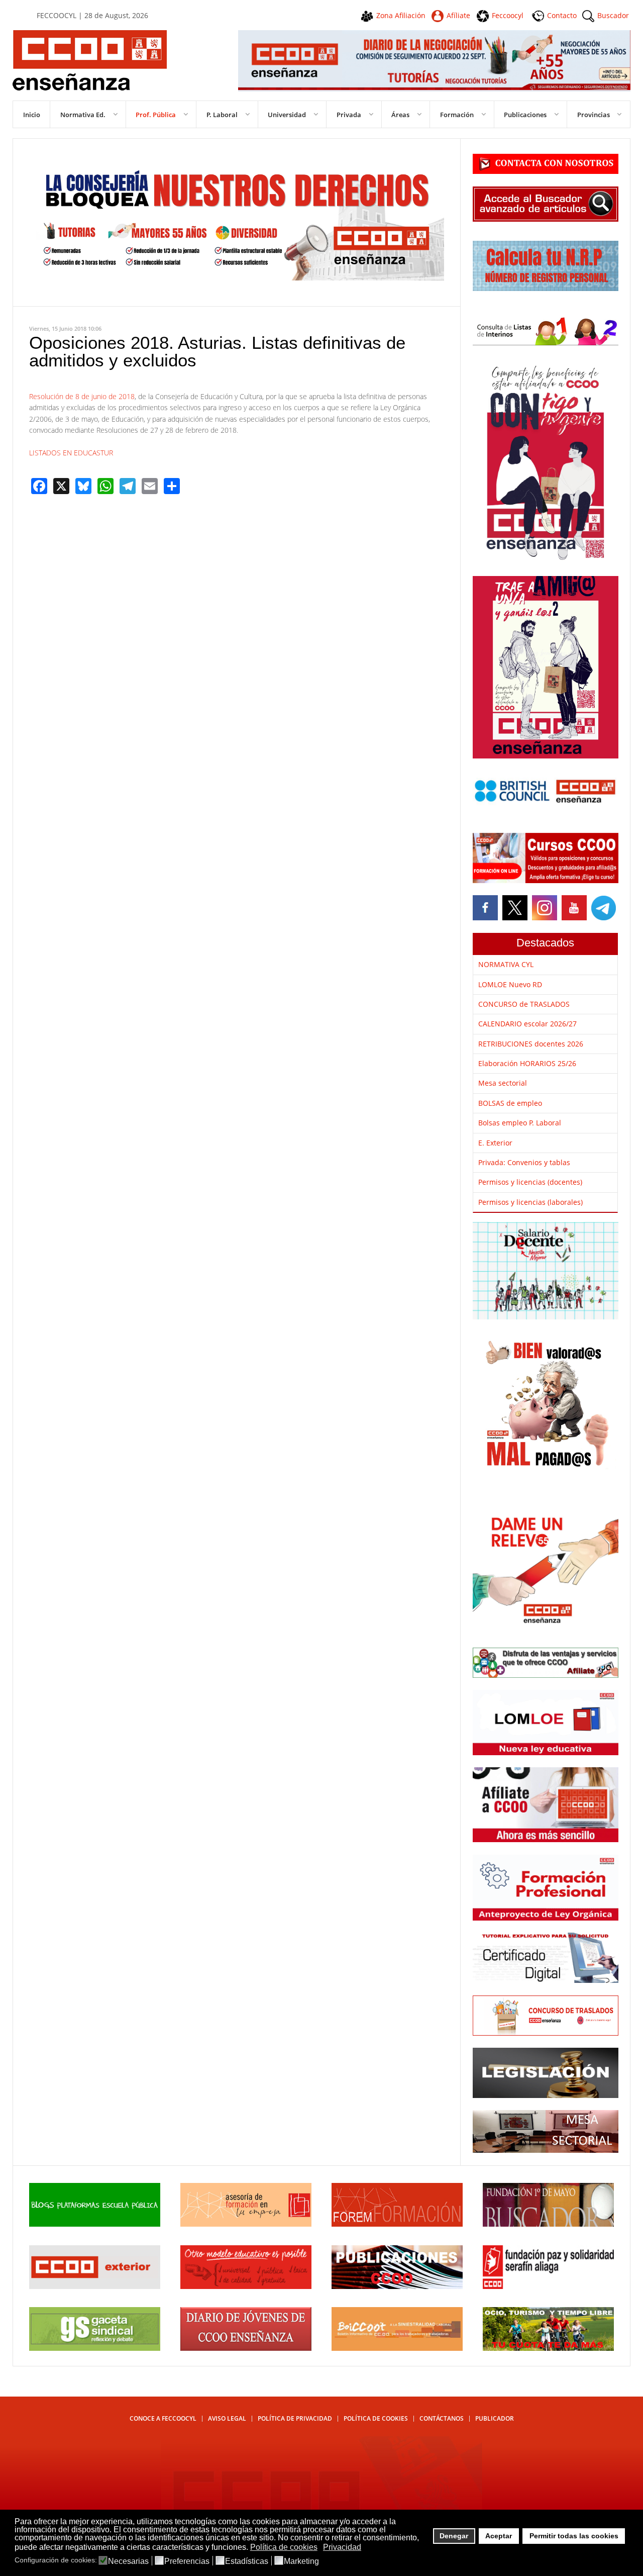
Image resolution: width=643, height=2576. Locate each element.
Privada (349, 115)
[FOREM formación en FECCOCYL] (397, 2224)
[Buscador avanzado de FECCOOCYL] (546, 219)
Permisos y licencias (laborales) (530, 1202)
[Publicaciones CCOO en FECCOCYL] (397, 2286)
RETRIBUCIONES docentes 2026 (531, 1044)
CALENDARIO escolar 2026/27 (527, 1024)
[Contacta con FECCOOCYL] (546, 171)
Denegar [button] (454, 2536)
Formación (457, 115)
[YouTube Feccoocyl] (574, 908)
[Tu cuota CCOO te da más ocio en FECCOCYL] (548, 2348)
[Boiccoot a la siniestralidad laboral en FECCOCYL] (397, 2348)
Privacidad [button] (342, 2547)
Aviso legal (227, 2418)
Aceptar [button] (499, 2536)
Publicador (495, 2418)
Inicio (32, 115)
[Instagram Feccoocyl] (543, 908)
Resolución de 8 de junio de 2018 (82, 396)
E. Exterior (495, 1143)
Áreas (400, 115)
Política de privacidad (295, 2418)
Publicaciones (525, 115)
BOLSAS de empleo (510, 1103)
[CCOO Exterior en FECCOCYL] (95, 2286)
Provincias (594, 115)
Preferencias (187, 2561)
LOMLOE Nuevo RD (510, 984)
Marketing (301, 2561)
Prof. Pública (156, 115)
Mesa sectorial (503, 1083)
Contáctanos (442, 2418)
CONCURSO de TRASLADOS (524, 1004)
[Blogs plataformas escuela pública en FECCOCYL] (95, 2224)
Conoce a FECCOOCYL (163, 2418)
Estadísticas (247, 2561)
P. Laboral (222, 115)
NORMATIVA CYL (506, 964)
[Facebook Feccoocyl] (486, 908)
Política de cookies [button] (284, 2547)
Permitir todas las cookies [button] (574, 2536)
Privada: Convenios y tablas (524, 1162)
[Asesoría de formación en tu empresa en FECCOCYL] (246, 2224)
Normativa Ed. (83, 115)
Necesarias (128, 2561)
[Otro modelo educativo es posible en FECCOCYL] (246, 2286)
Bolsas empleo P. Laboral (520, 1123)
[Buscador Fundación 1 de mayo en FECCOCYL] (548, 2224)
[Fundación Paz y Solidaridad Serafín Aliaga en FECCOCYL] (548, 2286)
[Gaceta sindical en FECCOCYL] (95, 2348)
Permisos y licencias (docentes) (530, 1182)
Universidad (287, 115)
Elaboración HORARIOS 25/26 (527, 1063)
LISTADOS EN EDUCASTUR (71, 453)
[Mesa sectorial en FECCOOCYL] (546, 2150)
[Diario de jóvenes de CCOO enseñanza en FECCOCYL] (246, 2348)
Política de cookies (376, 2418)
